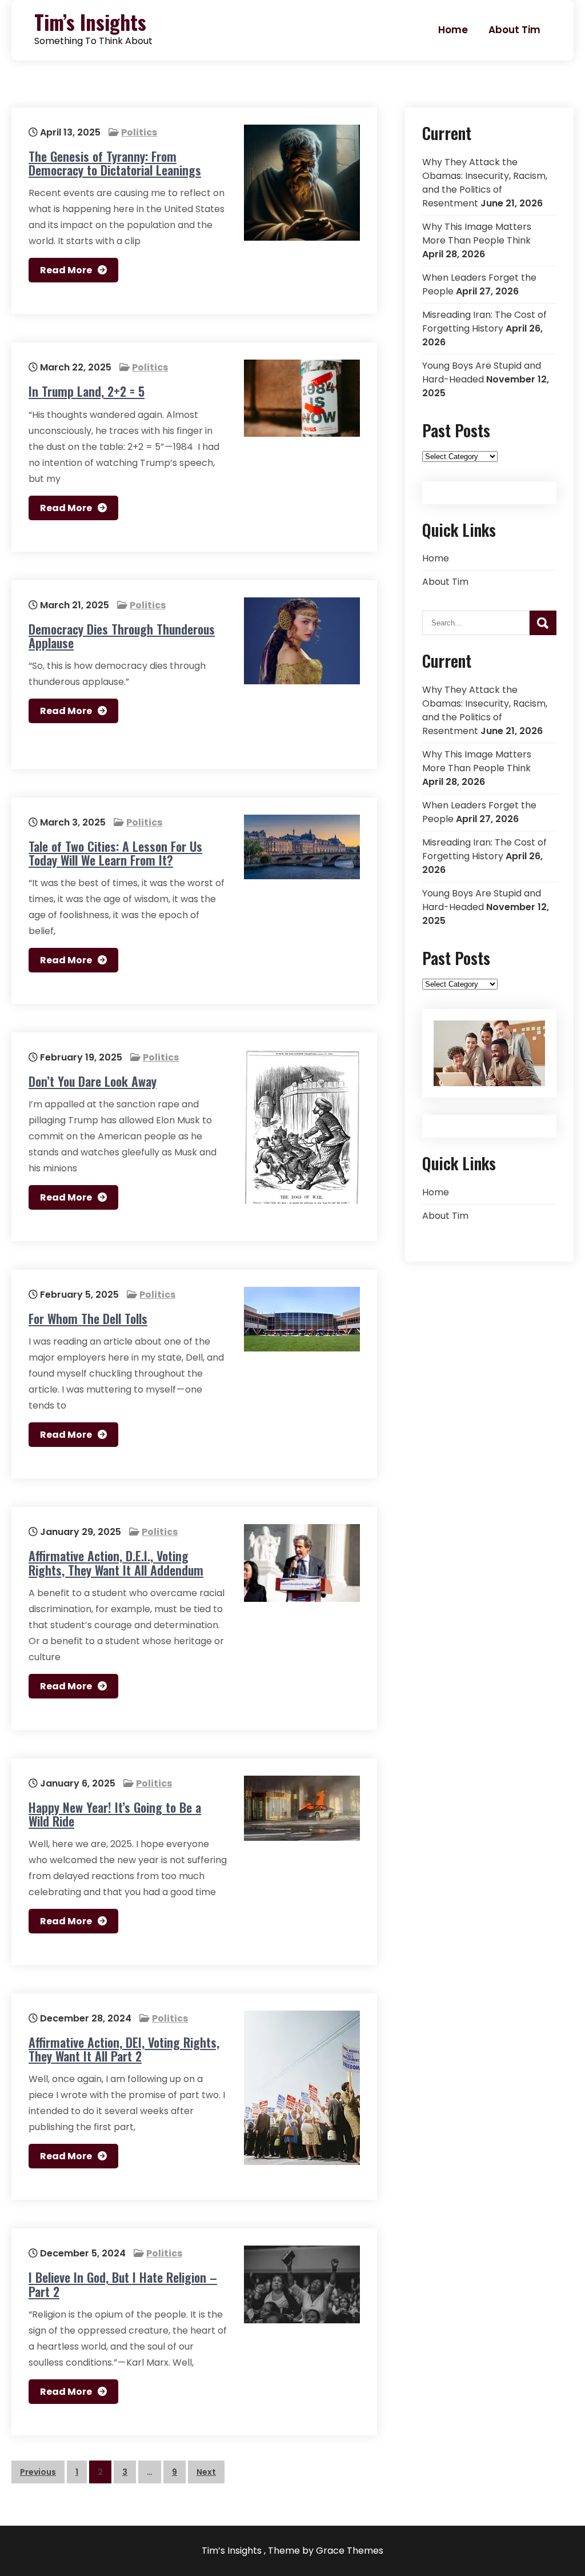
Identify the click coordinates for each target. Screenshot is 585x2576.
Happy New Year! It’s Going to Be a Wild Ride (115, 1814)
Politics (139, 132)
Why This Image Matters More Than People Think (477, 234)
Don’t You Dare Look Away (93, 1081)
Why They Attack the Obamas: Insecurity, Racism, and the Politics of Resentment (485, 183)
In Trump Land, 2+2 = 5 (87, 391)
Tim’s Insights (90, 22)
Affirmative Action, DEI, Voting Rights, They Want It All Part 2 (124, 2049)
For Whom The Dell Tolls (88, 1318)
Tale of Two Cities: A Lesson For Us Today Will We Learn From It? (115, 853)
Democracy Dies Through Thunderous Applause (122, 636)
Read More (66, 270)
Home (453, 30)
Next (206, 2472)
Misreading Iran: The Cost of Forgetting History (484, 322)
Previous (38, 2472)
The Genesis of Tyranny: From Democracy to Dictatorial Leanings (115, 163)
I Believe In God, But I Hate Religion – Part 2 (123, 2284)
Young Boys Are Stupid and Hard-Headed (482, 372)
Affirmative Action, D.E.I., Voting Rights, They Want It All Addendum (116, 1562)
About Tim (514, 30)
